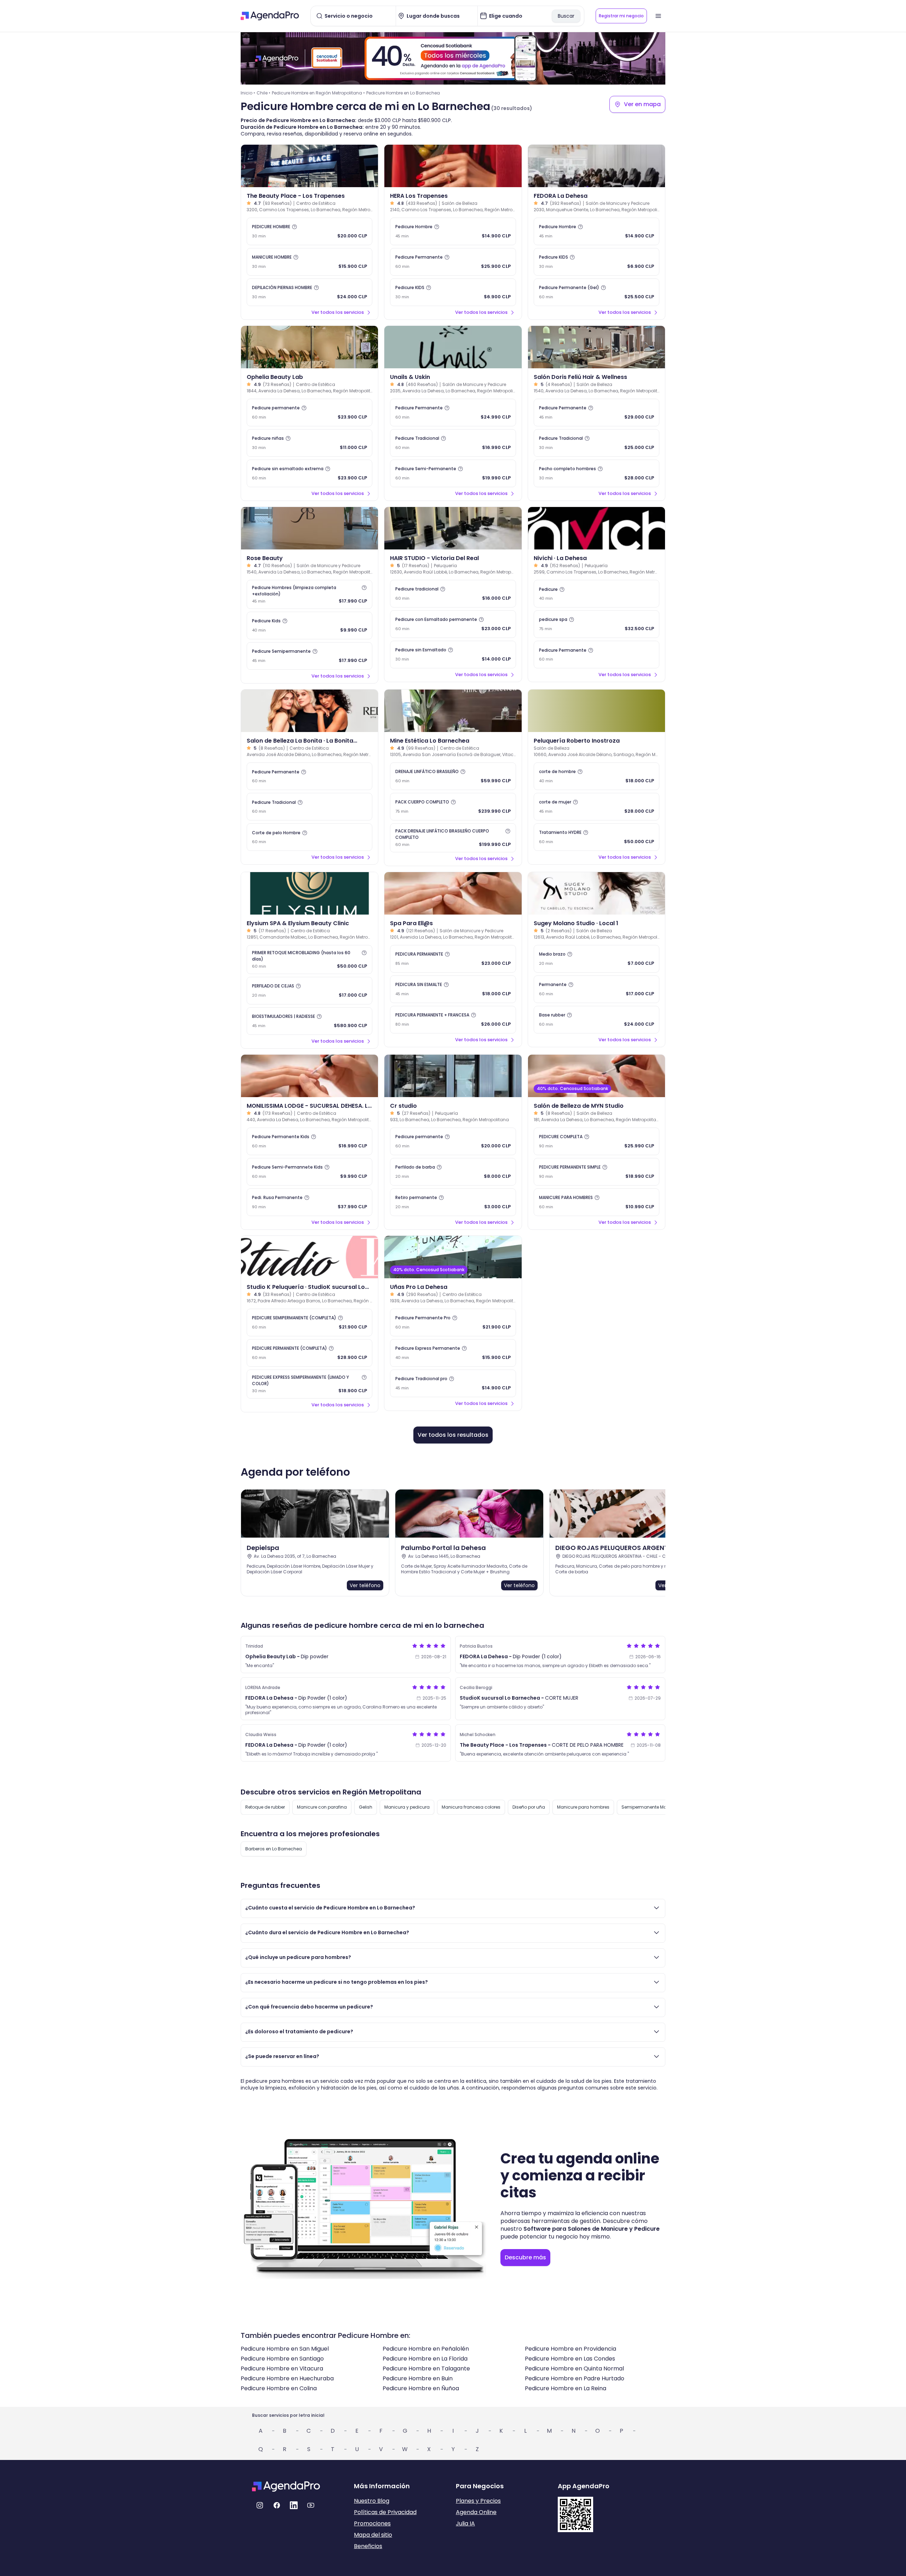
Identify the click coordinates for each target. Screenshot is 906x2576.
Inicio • (248, 93)
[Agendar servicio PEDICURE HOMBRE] (309, 231)
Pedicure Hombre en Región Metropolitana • (318, 93)
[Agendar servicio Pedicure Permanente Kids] (309, 1141)
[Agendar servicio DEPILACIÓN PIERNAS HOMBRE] (309, 292)
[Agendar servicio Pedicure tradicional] (453, 594)
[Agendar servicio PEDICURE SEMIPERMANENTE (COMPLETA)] (309, 1322)
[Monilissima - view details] (309, 1076)
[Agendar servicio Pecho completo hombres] (597, 473)
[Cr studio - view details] (453, 1076)
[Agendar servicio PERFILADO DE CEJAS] (309, 991)
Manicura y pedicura (407, 1807)
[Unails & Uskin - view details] (453, 347)
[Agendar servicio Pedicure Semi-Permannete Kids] (309, 1172)
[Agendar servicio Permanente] (597, 989)
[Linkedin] (294, 2505)
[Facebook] (277, 2505)
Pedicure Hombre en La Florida (425, 2359)
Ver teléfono (365, 1585)
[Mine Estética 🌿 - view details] (453, 711)
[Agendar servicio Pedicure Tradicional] (453, 443)
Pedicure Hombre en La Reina (566, 2388)
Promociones (372, 2523)
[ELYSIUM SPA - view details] (309, 893)
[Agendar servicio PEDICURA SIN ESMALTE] (453, 989)
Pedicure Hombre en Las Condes (570, 2359)
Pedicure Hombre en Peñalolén (426, 2349)
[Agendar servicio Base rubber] (597, 1020)
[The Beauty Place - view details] (309, 166)
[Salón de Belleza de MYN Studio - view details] (597, 1076)
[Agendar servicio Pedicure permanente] (309, 413)
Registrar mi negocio (621, 16)
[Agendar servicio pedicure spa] (597, 624)
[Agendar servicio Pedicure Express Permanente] (453, 1353)
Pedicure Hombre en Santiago (282, 2359)
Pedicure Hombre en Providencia (570, 2349)
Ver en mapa (642, 104)
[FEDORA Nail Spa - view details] (597, 166)
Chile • (263, 93)
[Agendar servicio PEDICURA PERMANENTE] (453, 959)
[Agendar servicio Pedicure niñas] (309, 443)
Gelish (366, 1807)
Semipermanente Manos (648, 1807)
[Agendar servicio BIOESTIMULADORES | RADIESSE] (309, 1021)
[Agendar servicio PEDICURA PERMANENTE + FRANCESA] (453, 1020)
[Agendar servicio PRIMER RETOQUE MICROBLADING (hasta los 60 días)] (309, 959)
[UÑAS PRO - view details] (453, 1257)
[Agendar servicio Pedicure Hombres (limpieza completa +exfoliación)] (309, 594)
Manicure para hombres (583, 1807)
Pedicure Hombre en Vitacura (282, 2368)
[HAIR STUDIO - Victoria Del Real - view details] (453, 528)
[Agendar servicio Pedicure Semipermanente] (309, 656)
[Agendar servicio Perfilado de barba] (453, 1172)
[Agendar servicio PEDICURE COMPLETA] (597, 1141)
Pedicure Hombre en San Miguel (285, 2349)
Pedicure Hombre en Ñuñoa (421, 2388)
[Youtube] (311, 2505)
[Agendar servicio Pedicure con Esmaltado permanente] (453, 624)
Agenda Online (476, 2512)
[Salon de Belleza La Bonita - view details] (309, 711)
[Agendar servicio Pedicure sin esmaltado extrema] (309, 473)
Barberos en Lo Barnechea (274, 1849)
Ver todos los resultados (453, 1435)
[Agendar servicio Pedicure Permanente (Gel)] (597, 292)
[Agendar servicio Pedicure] (597, 594)
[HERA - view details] (453, 166)
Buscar (566, 16)
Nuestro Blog (372, 2501)
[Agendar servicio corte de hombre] (597, 776)
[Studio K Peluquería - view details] (309, 1257)
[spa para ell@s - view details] (453, 893)
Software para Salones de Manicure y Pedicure (592, 2229)
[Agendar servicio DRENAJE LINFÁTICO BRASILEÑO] (453, 776)
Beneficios (368, 2546)
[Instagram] (260, 2505)
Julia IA (465, 2523)
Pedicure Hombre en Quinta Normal (574, 2368)
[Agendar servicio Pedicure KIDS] (453, 292)
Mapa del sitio (373, 2535)
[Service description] (294, 227)
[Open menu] (658, 16)
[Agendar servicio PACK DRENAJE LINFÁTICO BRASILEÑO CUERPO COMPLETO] (453, 838)
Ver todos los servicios (338, 312)
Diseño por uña (529, 1807)
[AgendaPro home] (270, 16)
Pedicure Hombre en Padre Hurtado (575, 2378)
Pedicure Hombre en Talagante (426, 2368)
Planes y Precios (478, 2501)
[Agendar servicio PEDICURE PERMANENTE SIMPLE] (597, 1172)
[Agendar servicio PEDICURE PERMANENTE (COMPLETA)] (309, 1353)
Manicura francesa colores (471, 1807)
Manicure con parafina (322, 1807)
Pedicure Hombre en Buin (418, 2378)
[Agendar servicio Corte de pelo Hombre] (309, 837)
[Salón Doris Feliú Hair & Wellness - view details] (597, 347)
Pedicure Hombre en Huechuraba (287, 2378)
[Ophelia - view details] (309, 347)
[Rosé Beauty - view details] (309, 528)
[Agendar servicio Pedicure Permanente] (453, 262)
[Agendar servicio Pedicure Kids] (309, 626)
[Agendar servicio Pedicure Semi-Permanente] (453, 473)
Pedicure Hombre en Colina (279, 2388)
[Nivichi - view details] (597, 528)
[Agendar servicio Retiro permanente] (453, 1202)
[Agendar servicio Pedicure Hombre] (453, 231)
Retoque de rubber (265, 1807)
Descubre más (525, 2257)
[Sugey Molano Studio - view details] (597, 893)
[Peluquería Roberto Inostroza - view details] (597, 711)
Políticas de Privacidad (385, 2512)
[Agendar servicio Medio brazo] (597, 959)
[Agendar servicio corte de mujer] (597, 807)
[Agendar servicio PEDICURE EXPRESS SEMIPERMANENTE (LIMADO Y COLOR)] (309, 1384)
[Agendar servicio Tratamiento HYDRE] (597, 837)
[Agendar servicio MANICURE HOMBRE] (309, 262)
